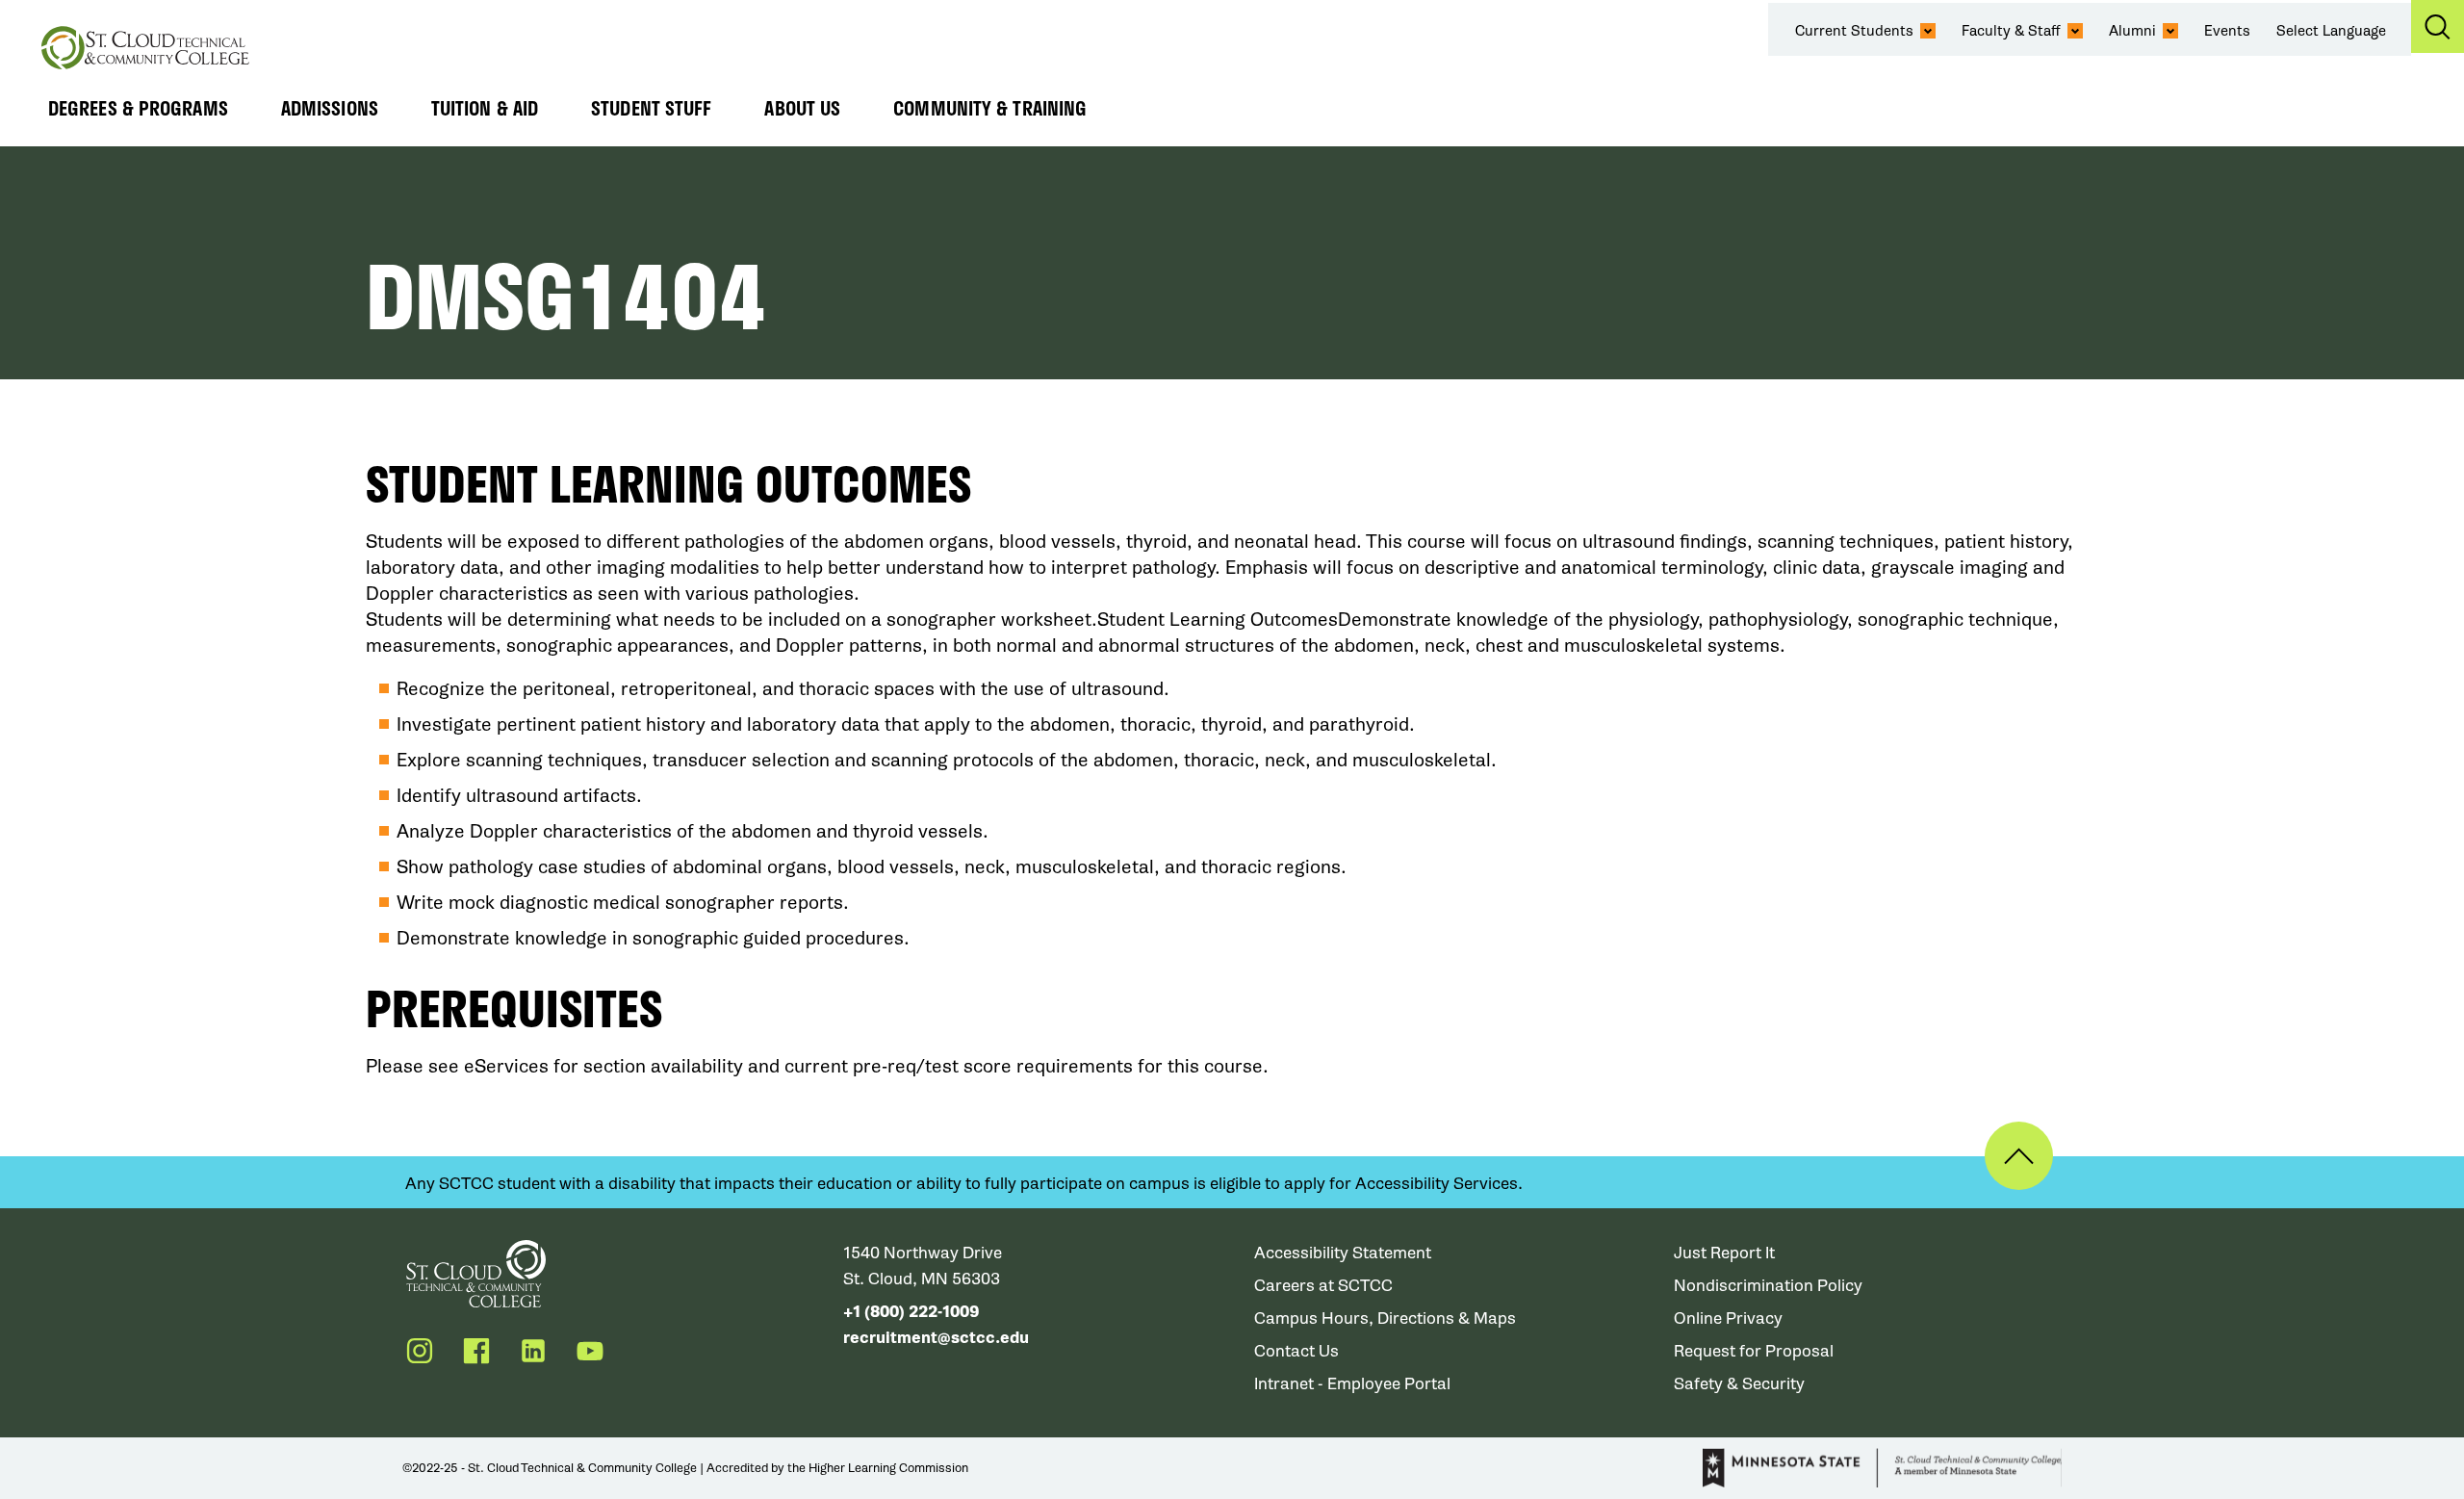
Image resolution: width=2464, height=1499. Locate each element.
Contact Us (1296, 1351)
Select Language (2331, 31)
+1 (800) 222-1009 (911, 1312)
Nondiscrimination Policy (1768, 1286)
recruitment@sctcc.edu (936, 1338)
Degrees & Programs (138, 108)
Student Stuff (651, 108)
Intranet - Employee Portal (1352, 1384)
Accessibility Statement (1343, 1253)
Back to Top (2019, 1156)
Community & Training (990, 108)
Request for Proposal (1754, 1351)
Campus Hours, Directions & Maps (1385, 1318)
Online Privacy (1728, 1318)
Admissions (330, 108)
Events (2227, 31)
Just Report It (1724, 1253)
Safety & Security (1739, 1384)
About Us (802, 108)
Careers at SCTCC (1323, 1286)
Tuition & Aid (485, 108)
